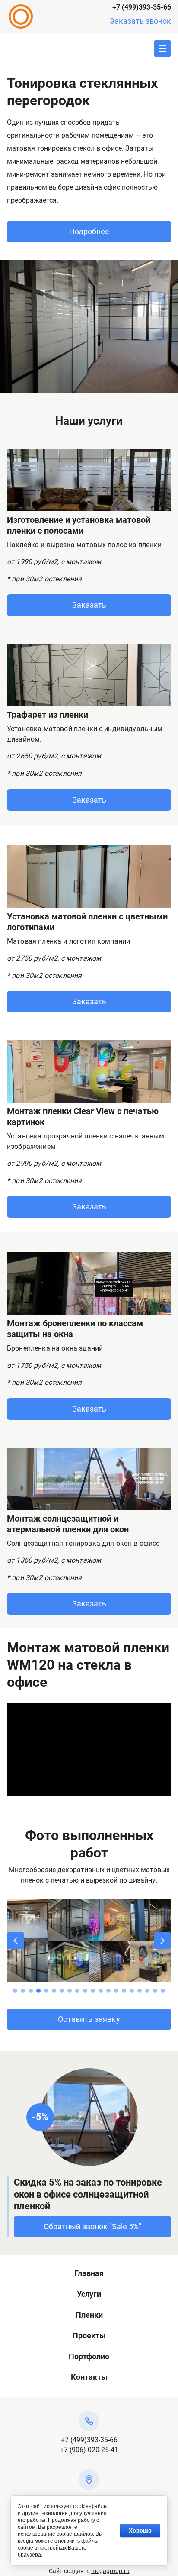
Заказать (89, 605)
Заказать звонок (140, 21)
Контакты (89, 2377)
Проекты (89, 2336)
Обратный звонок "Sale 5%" (92, 2226)
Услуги (89, 2294)
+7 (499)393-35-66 (142, 7)
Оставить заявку (89, 2019)
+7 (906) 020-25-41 (89, 2450)
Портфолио (89, 2356)
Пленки (89, 2315)
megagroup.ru (110, 2571)
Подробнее (89, 231)
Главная (89, 2273)
